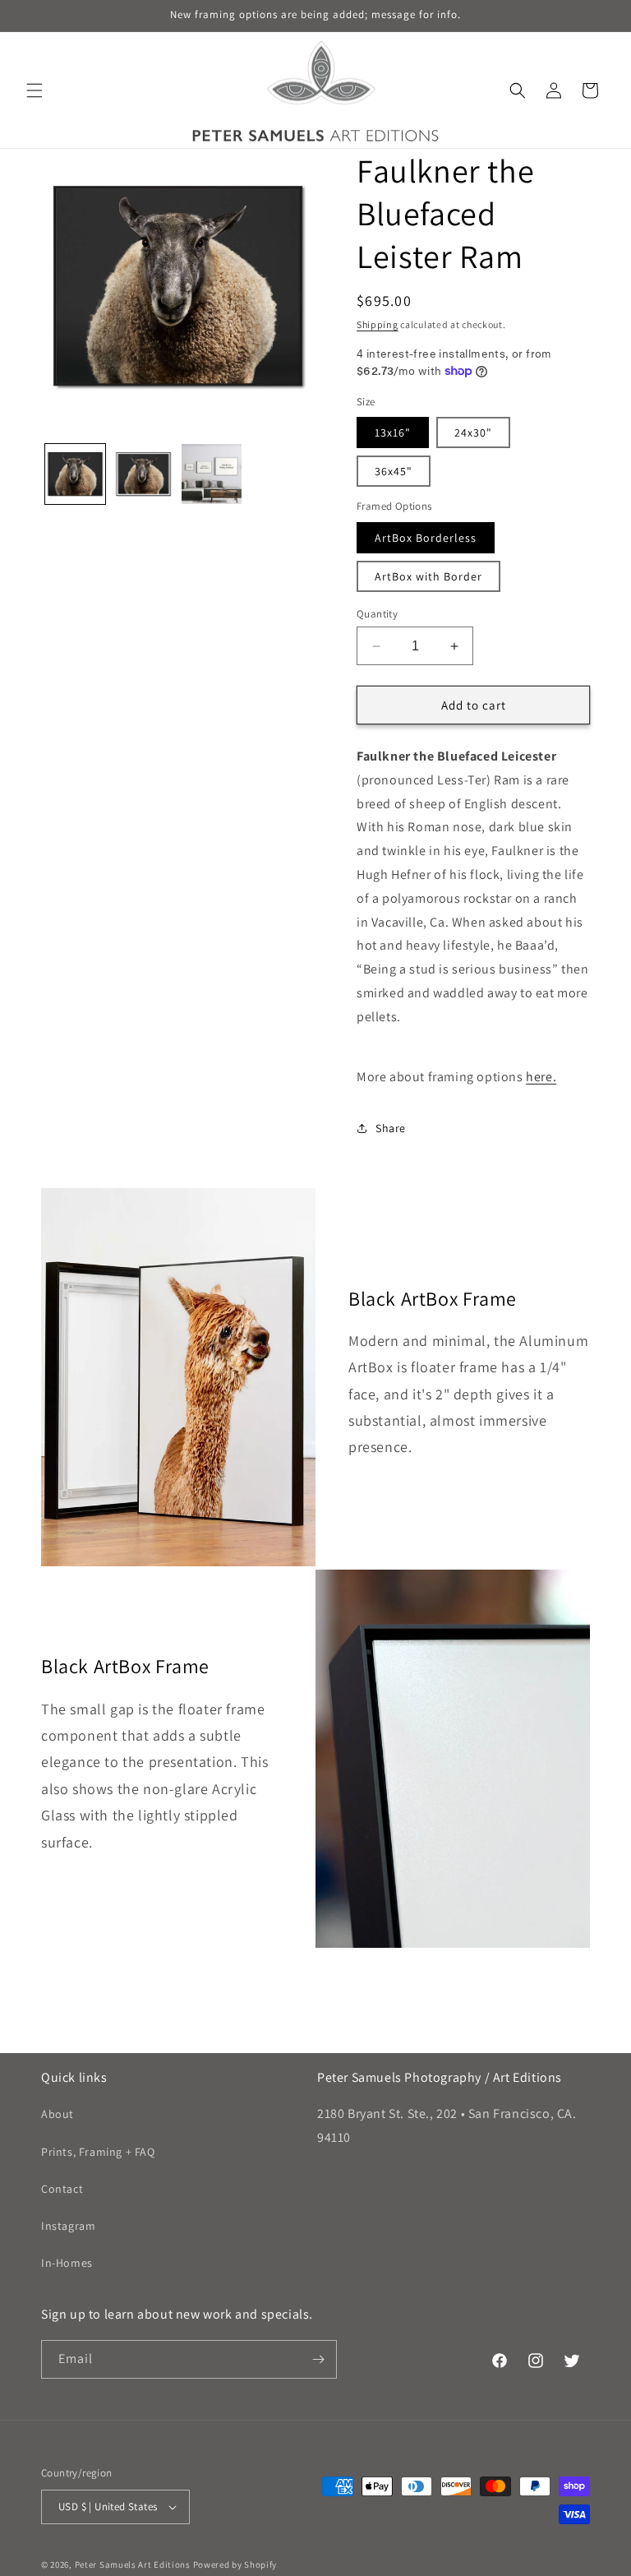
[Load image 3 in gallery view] (212, 474)
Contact (62, 2189)
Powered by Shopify (235, 2564)
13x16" (393, 432)
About (58, 2114)
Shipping (378, 324)
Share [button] (391, 1128)
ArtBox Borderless (426, 538)
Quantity (377, 614)
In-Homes (67, 2263)
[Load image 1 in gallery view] (75, 474)
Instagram (68, 2226)
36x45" (394, 471)
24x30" (473, 432)
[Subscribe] (318, 2359)
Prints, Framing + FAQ (98, 2152)
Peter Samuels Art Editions (133, 2564)
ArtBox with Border (428, 576)
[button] (35, 90)
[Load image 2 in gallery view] (143, 474)
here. (541, 1077)
